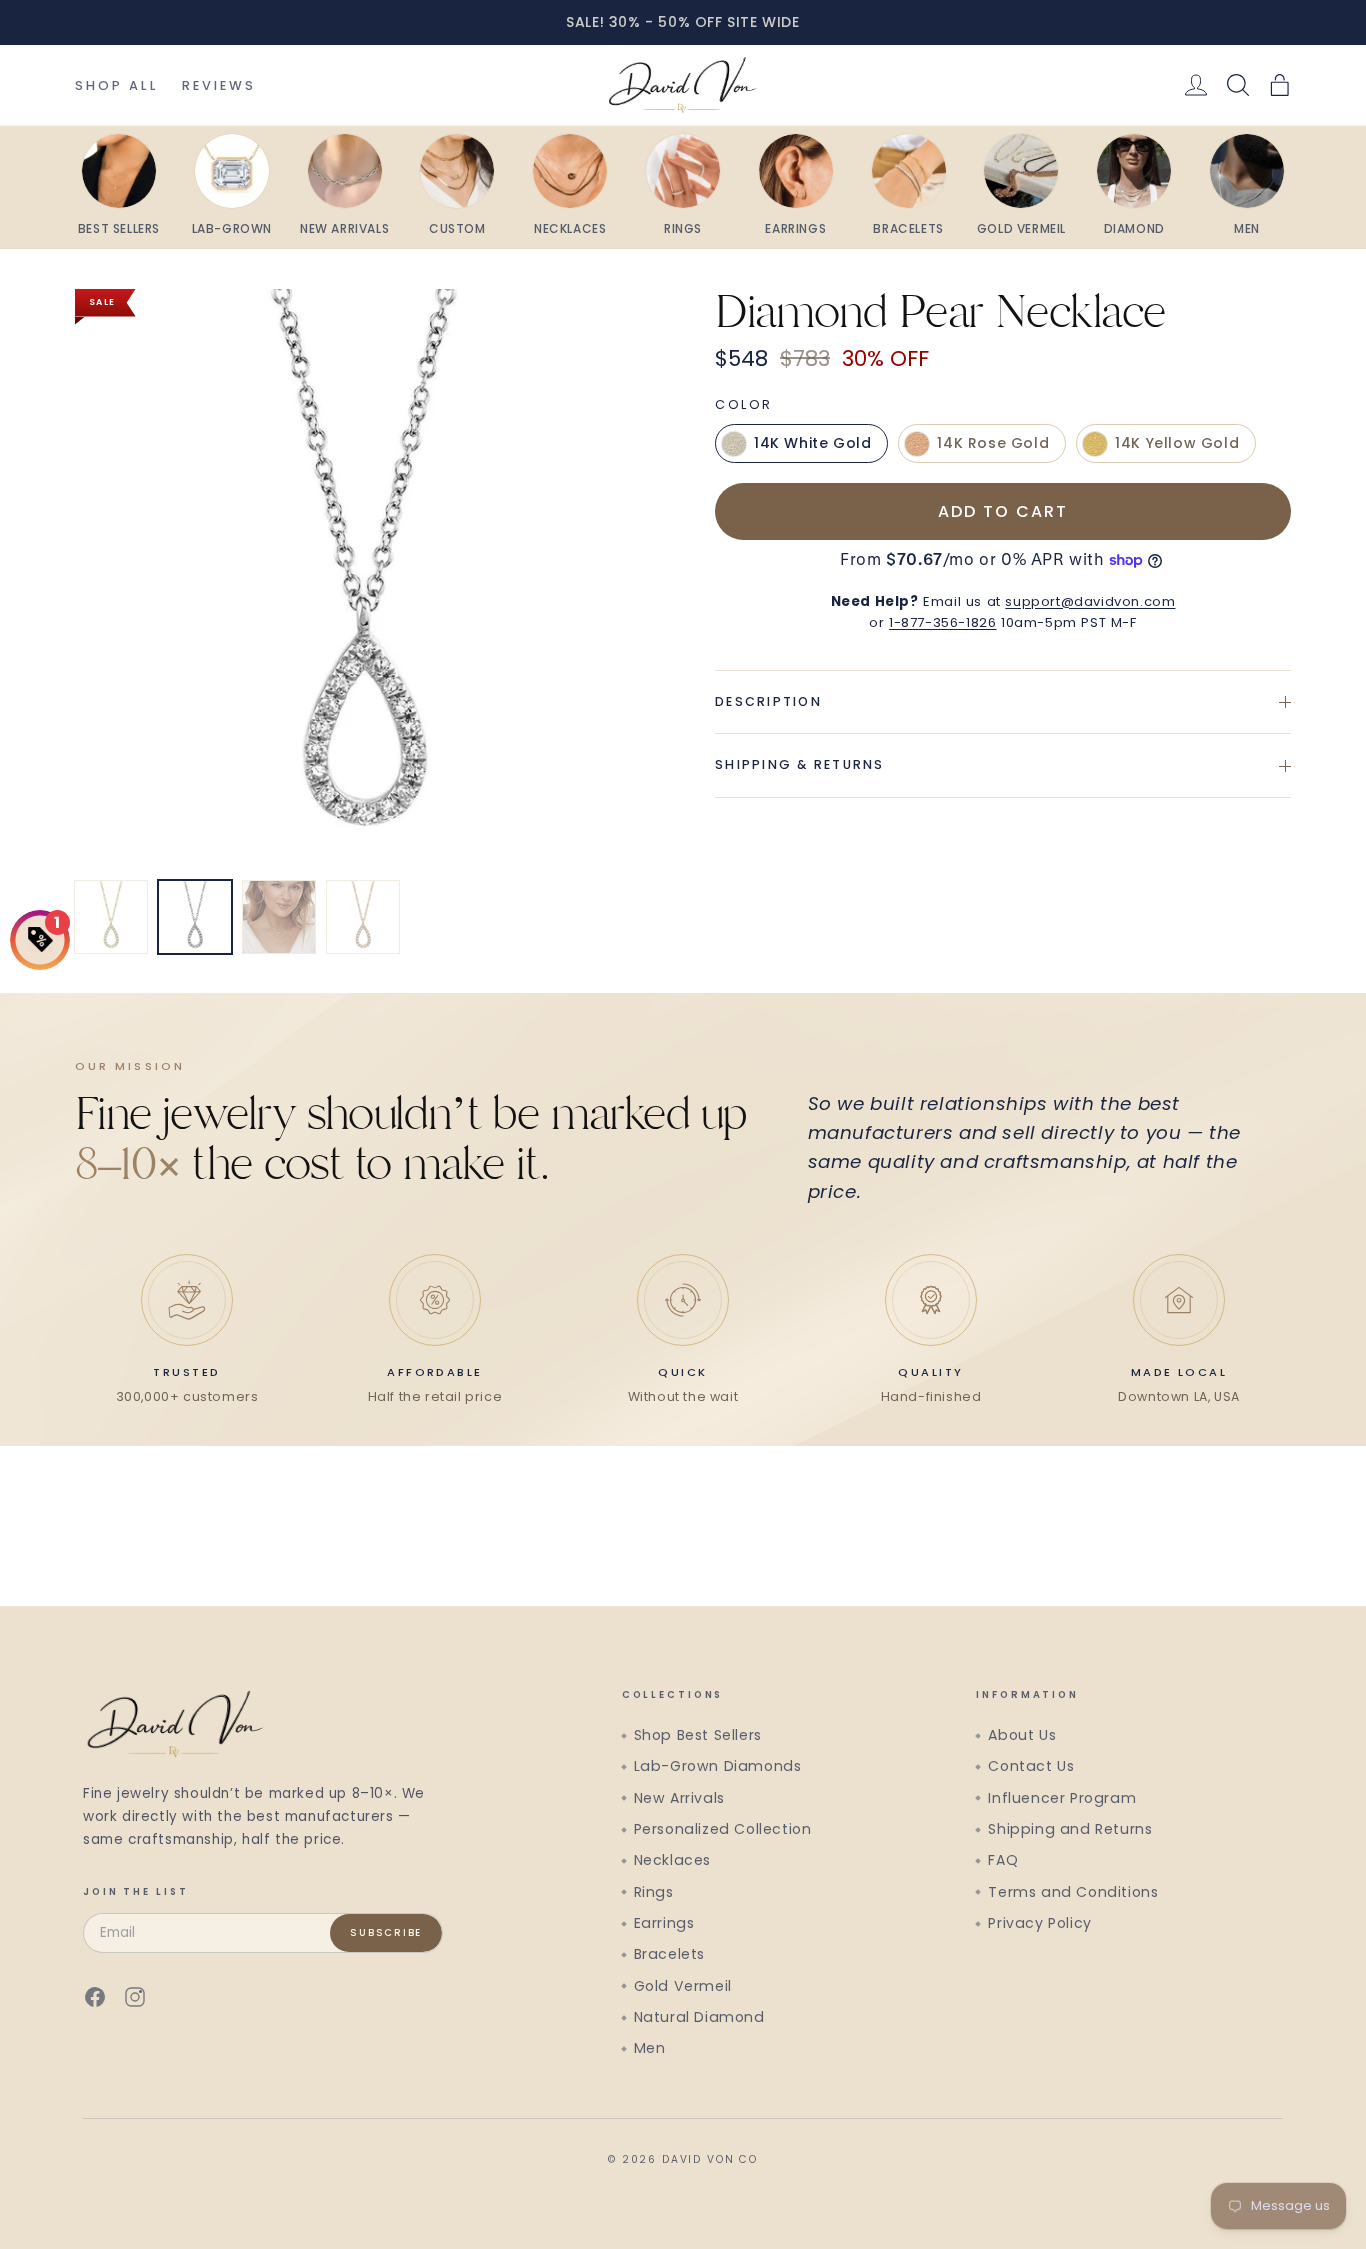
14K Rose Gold (993, 444)
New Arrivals (679, 1798)
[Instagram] (135, 1997)
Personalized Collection (723, 1829)
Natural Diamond (699, 2017)
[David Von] (682, 85)
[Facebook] (95, 1997)
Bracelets (669, 1954)
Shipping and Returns (1070, 1829)
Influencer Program (1062, 1798)
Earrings (664, 1923)
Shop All (116, 85)
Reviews (219, 85)
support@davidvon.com (1090, 601)
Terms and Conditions (1073, 1892)
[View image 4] (363, 917)
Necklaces (672, 1860)
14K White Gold (812, 444)
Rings (654, 1892)
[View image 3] (279, 917)
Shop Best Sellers (698, 1735)
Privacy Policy (1039, 1923)
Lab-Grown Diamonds (718, 1766)
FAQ (1003, 1860)
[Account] (1196, 85)
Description (768, 701)
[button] (1280, 85)
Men (650, 2048)
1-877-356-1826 (942, 622)
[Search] (1238, 85)
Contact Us (1031, 1766)
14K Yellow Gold (1177, 444)
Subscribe (386, 1932)
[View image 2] (195, 917)
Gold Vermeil (683, 1986)
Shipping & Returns (800, 765)
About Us (1022, 1735)
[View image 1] (111, 917)
